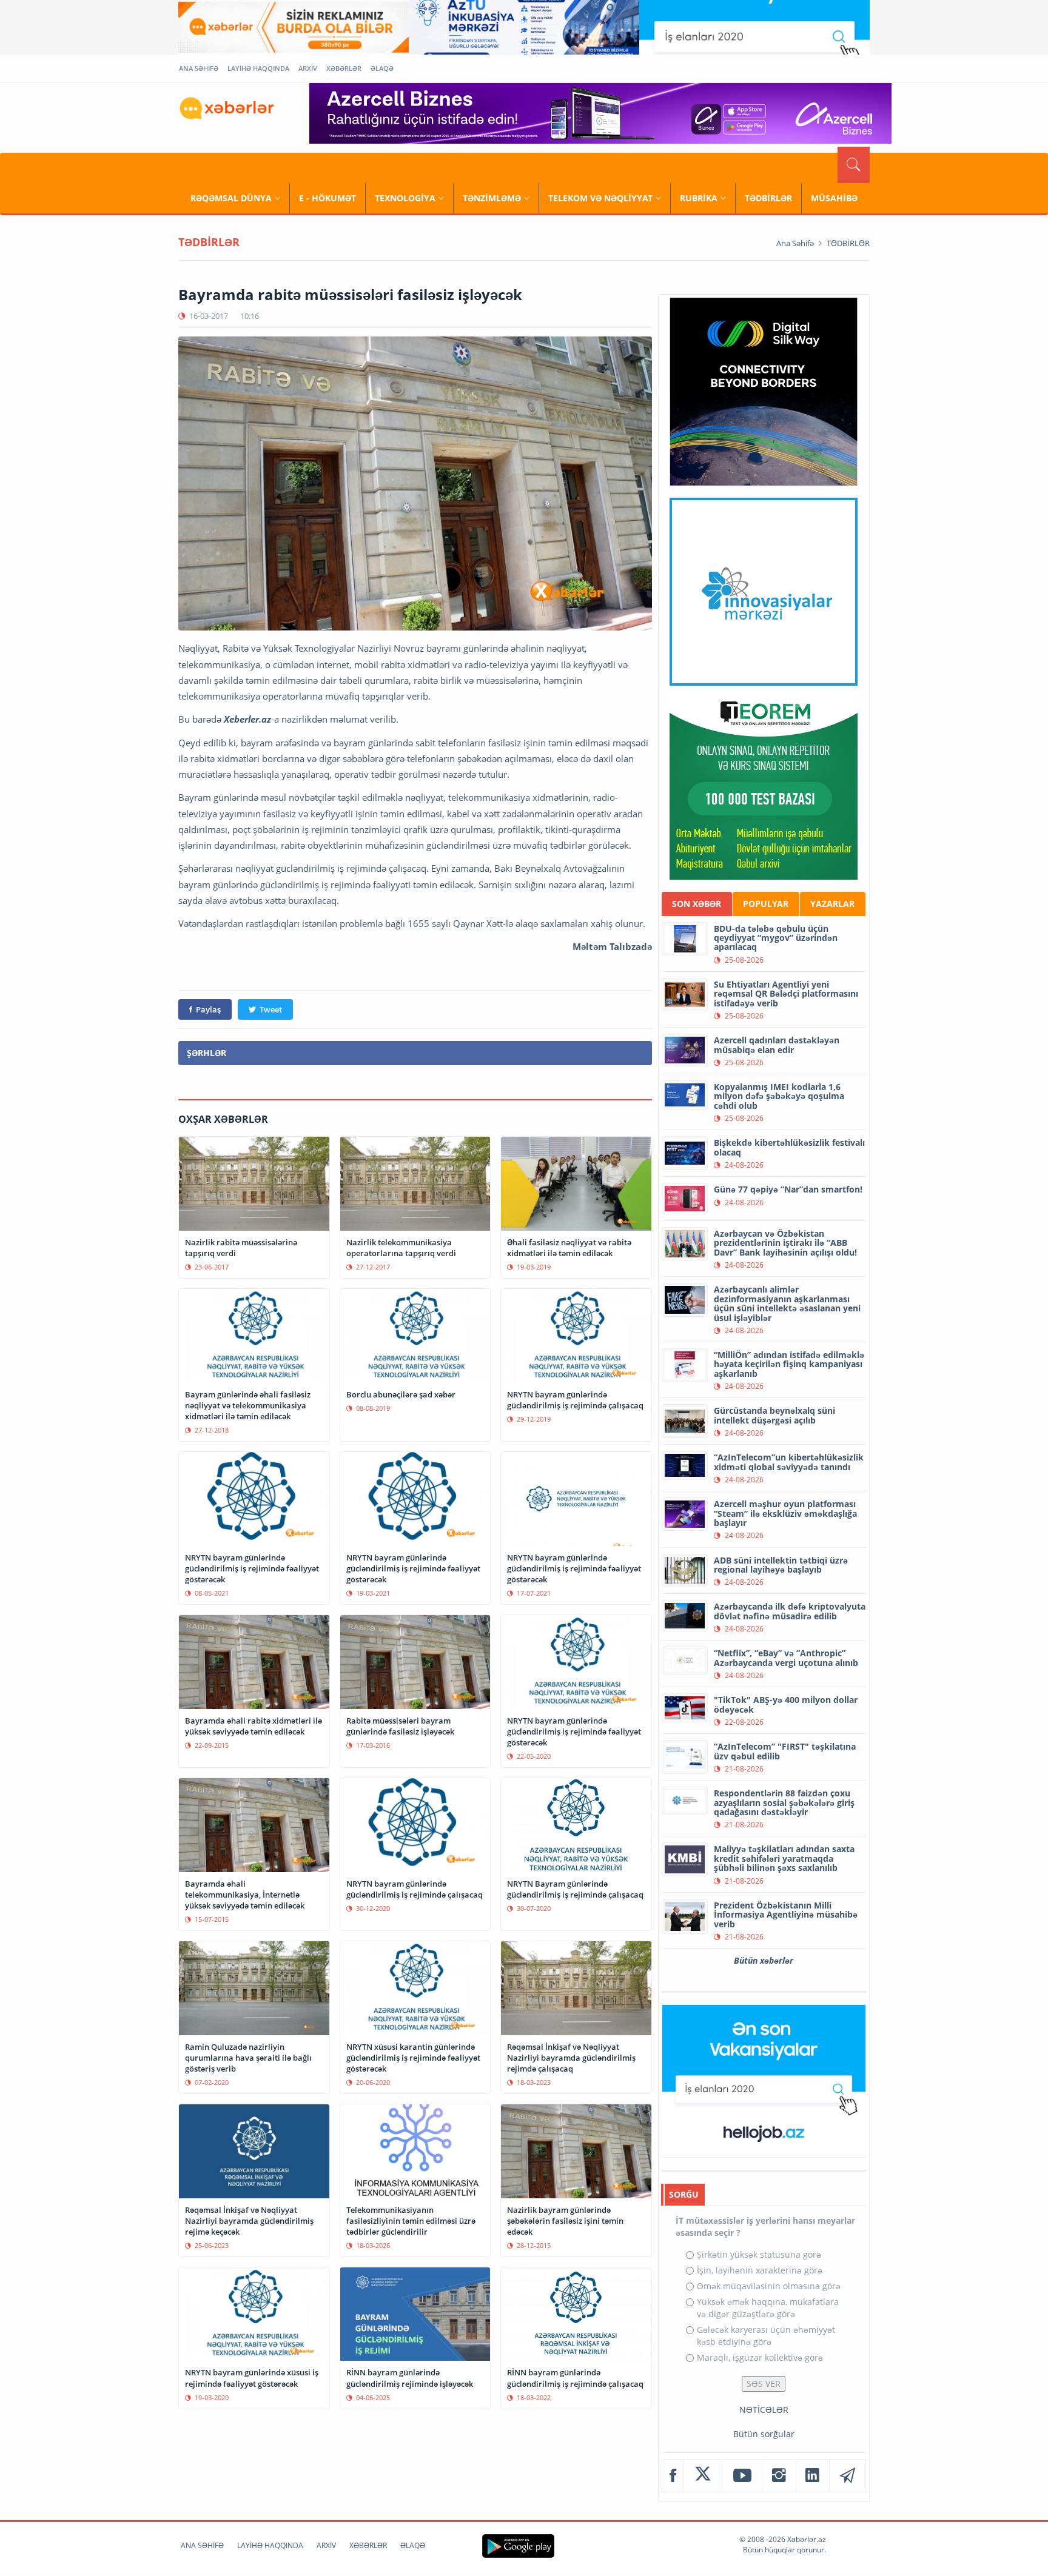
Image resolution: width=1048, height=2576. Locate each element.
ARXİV (308, 68)
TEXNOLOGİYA (405, 198)
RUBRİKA (699, 198)
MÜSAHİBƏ (834, 198)
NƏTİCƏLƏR (764, 2410)
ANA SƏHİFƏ (199, 68)
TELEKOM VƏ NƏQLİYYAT (600, 198)
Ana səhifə (795, 243)
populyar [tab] (766, 904)
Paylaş (208, 1009)
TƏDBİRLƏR (768, 198)
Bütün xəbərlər (764, 1960)
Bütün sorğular (764, 2434)
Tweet (271, 1009)
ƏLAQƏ (382, 68)
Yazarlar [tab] (832, 904)
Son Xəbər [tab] (697, 904)
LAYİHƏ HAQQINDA (258, 68)
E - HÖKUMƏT (327, 198)
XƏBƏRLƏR (344, 68)
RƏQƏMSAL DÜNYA (231, 198)
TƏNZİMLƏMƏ (492, 198)
